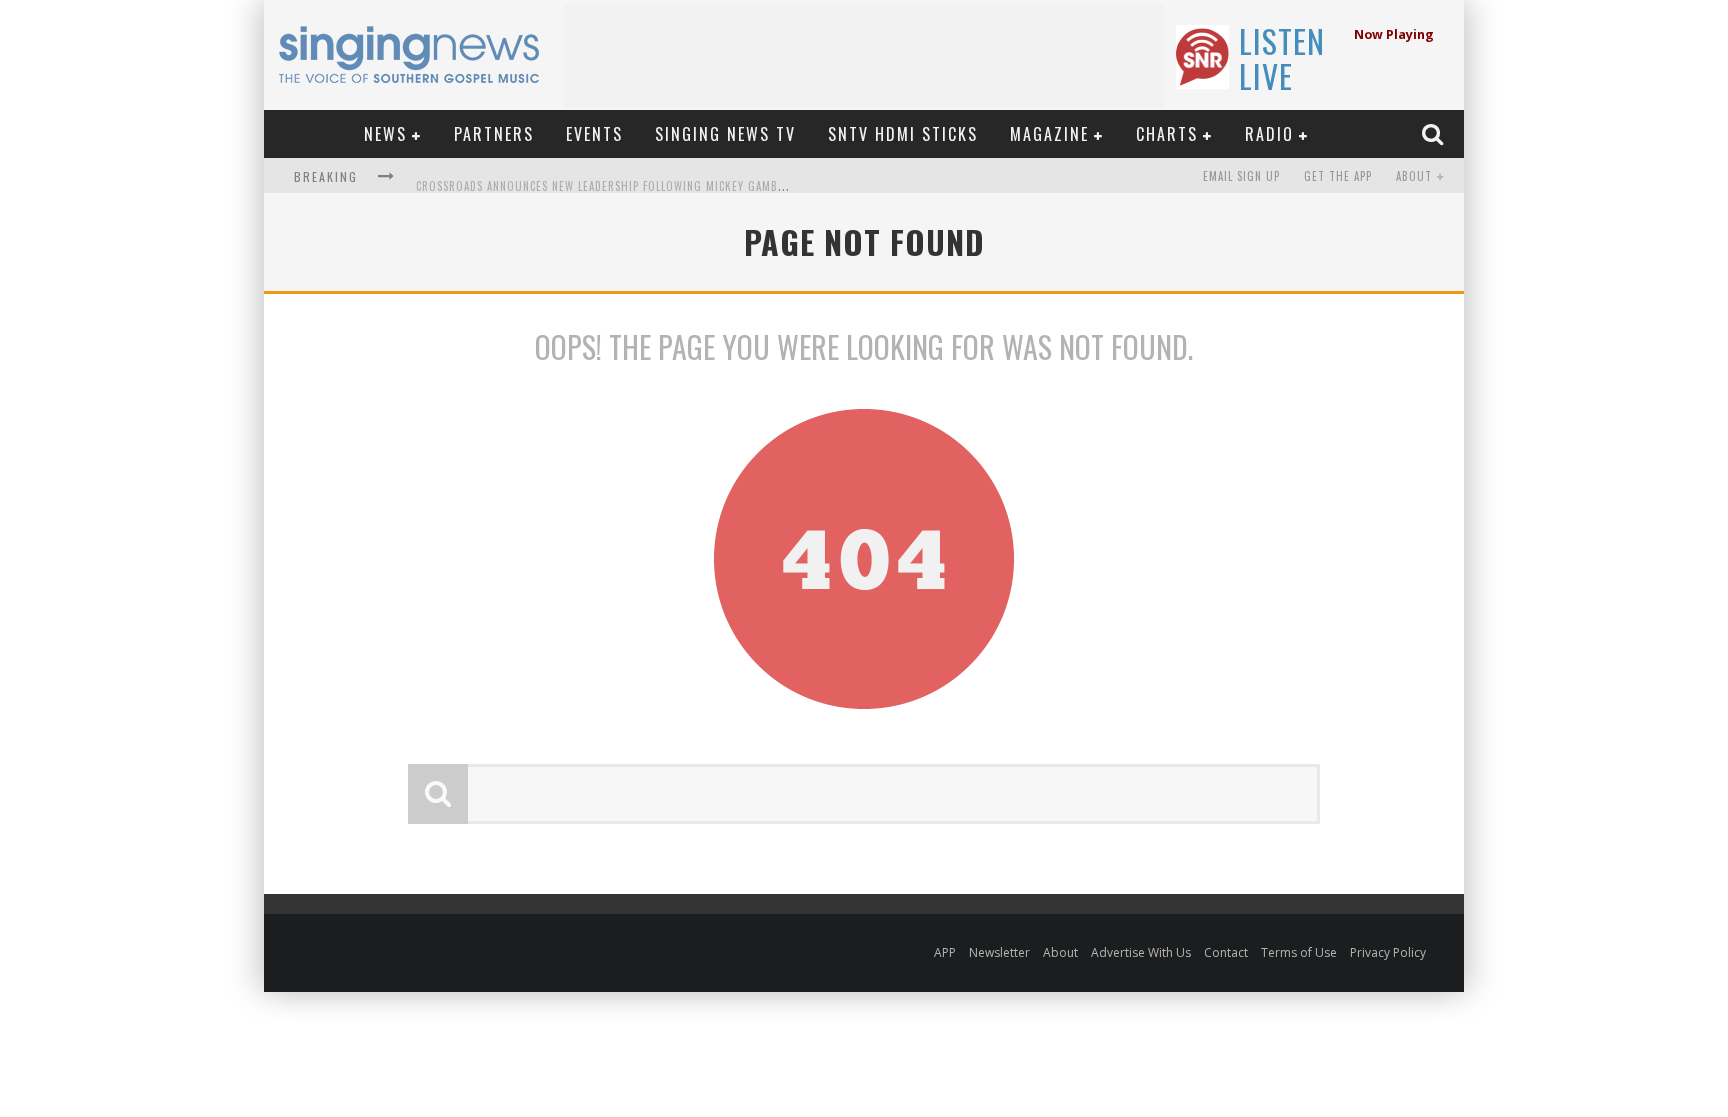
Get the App (1338, 176)
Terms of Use (1299, 952)
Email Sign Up (1241, 176)
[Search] (1435, 133)
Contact (1226, 952)
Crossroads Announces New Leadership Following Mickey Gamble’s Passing (631, 178)
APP (945, 952)
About (1414, 176)
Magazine (1049, 134)
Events (594, 134)
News (385, 134)
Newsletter (999, 952)
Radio (1269, 134)
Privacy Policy (1388, 952)
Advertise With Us (1141, 952)
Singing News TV (725, 134)
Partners (494, 134)
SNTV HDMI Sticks (903, 134)
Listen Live (1282, 58)
